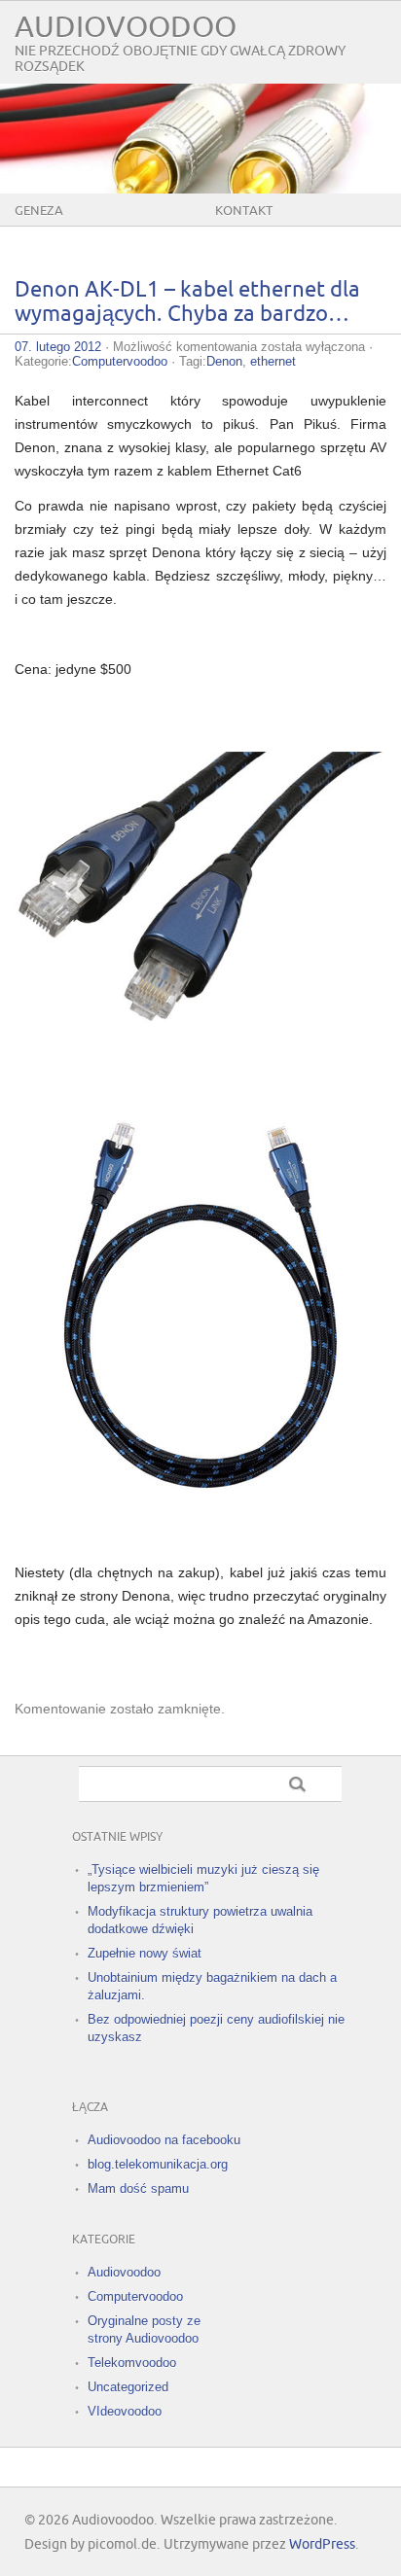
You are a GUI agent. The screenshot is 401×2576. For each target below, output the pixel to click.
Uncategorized (128, 2387)
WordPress (322, 2544)
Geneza (39, 211)
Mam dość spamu (138, 2188)
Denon (224, 361)
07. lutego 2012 (58, 347)
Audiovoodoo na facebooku (164, 2140)
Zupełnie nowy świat (145, 1953)
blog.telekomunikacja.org (158, 2164)
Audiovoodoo (126, 28)
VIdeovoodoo (125, 2411)
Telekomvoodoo (132, 2363)
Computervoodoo (120, 361)
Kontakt (244, 211)
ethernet (273, 361)
